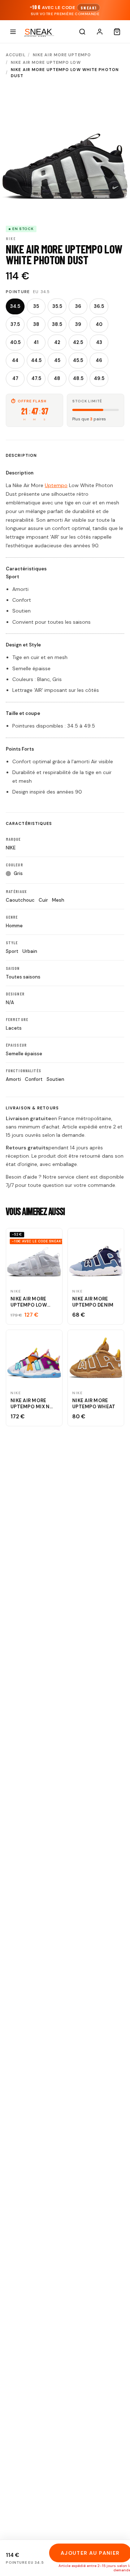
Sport (12, 951)
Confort (34, 1079)
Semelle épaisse (24, 1054)
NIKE (11, 848)
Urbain (30, 951)
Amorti (13, 1079)
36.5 (99, 306)
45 (57, 360)
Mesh (58, 900)
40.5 (15, 342)
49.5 (99, 378)
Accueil (16, 55)
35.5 (57, 306)
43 (99, 342)
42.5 (78, 342)
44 (15, 360)
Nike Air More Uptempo (62, 55)
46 (99, 360)
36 (78, 306)
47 (15, 378)
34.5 (15, 306)
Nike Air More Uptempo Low (46, 62)
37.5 (15, 324)
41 (36, 342)
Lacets (14, 1028)
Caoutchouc (20, 900)
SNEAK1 (88, 8)
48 (57, 378)
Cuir (43, 900)
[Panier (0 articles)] (117, 32)
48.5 (78, 378)
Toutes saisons (23, 977)
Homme (14, 926)
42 (57, 342)
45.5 (78, 360)
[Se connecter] (100, 32)
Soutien (55, 1079)
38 (36, 324)
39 (78, 324)
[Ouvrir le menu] (13, 32)
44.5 (36, 360)
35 (36, 306)
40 (99, 324)
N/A (10, 1002)
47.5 (36, 378)
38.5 (57, 324)
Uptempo (56, 485)
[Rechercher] (82, 32)
